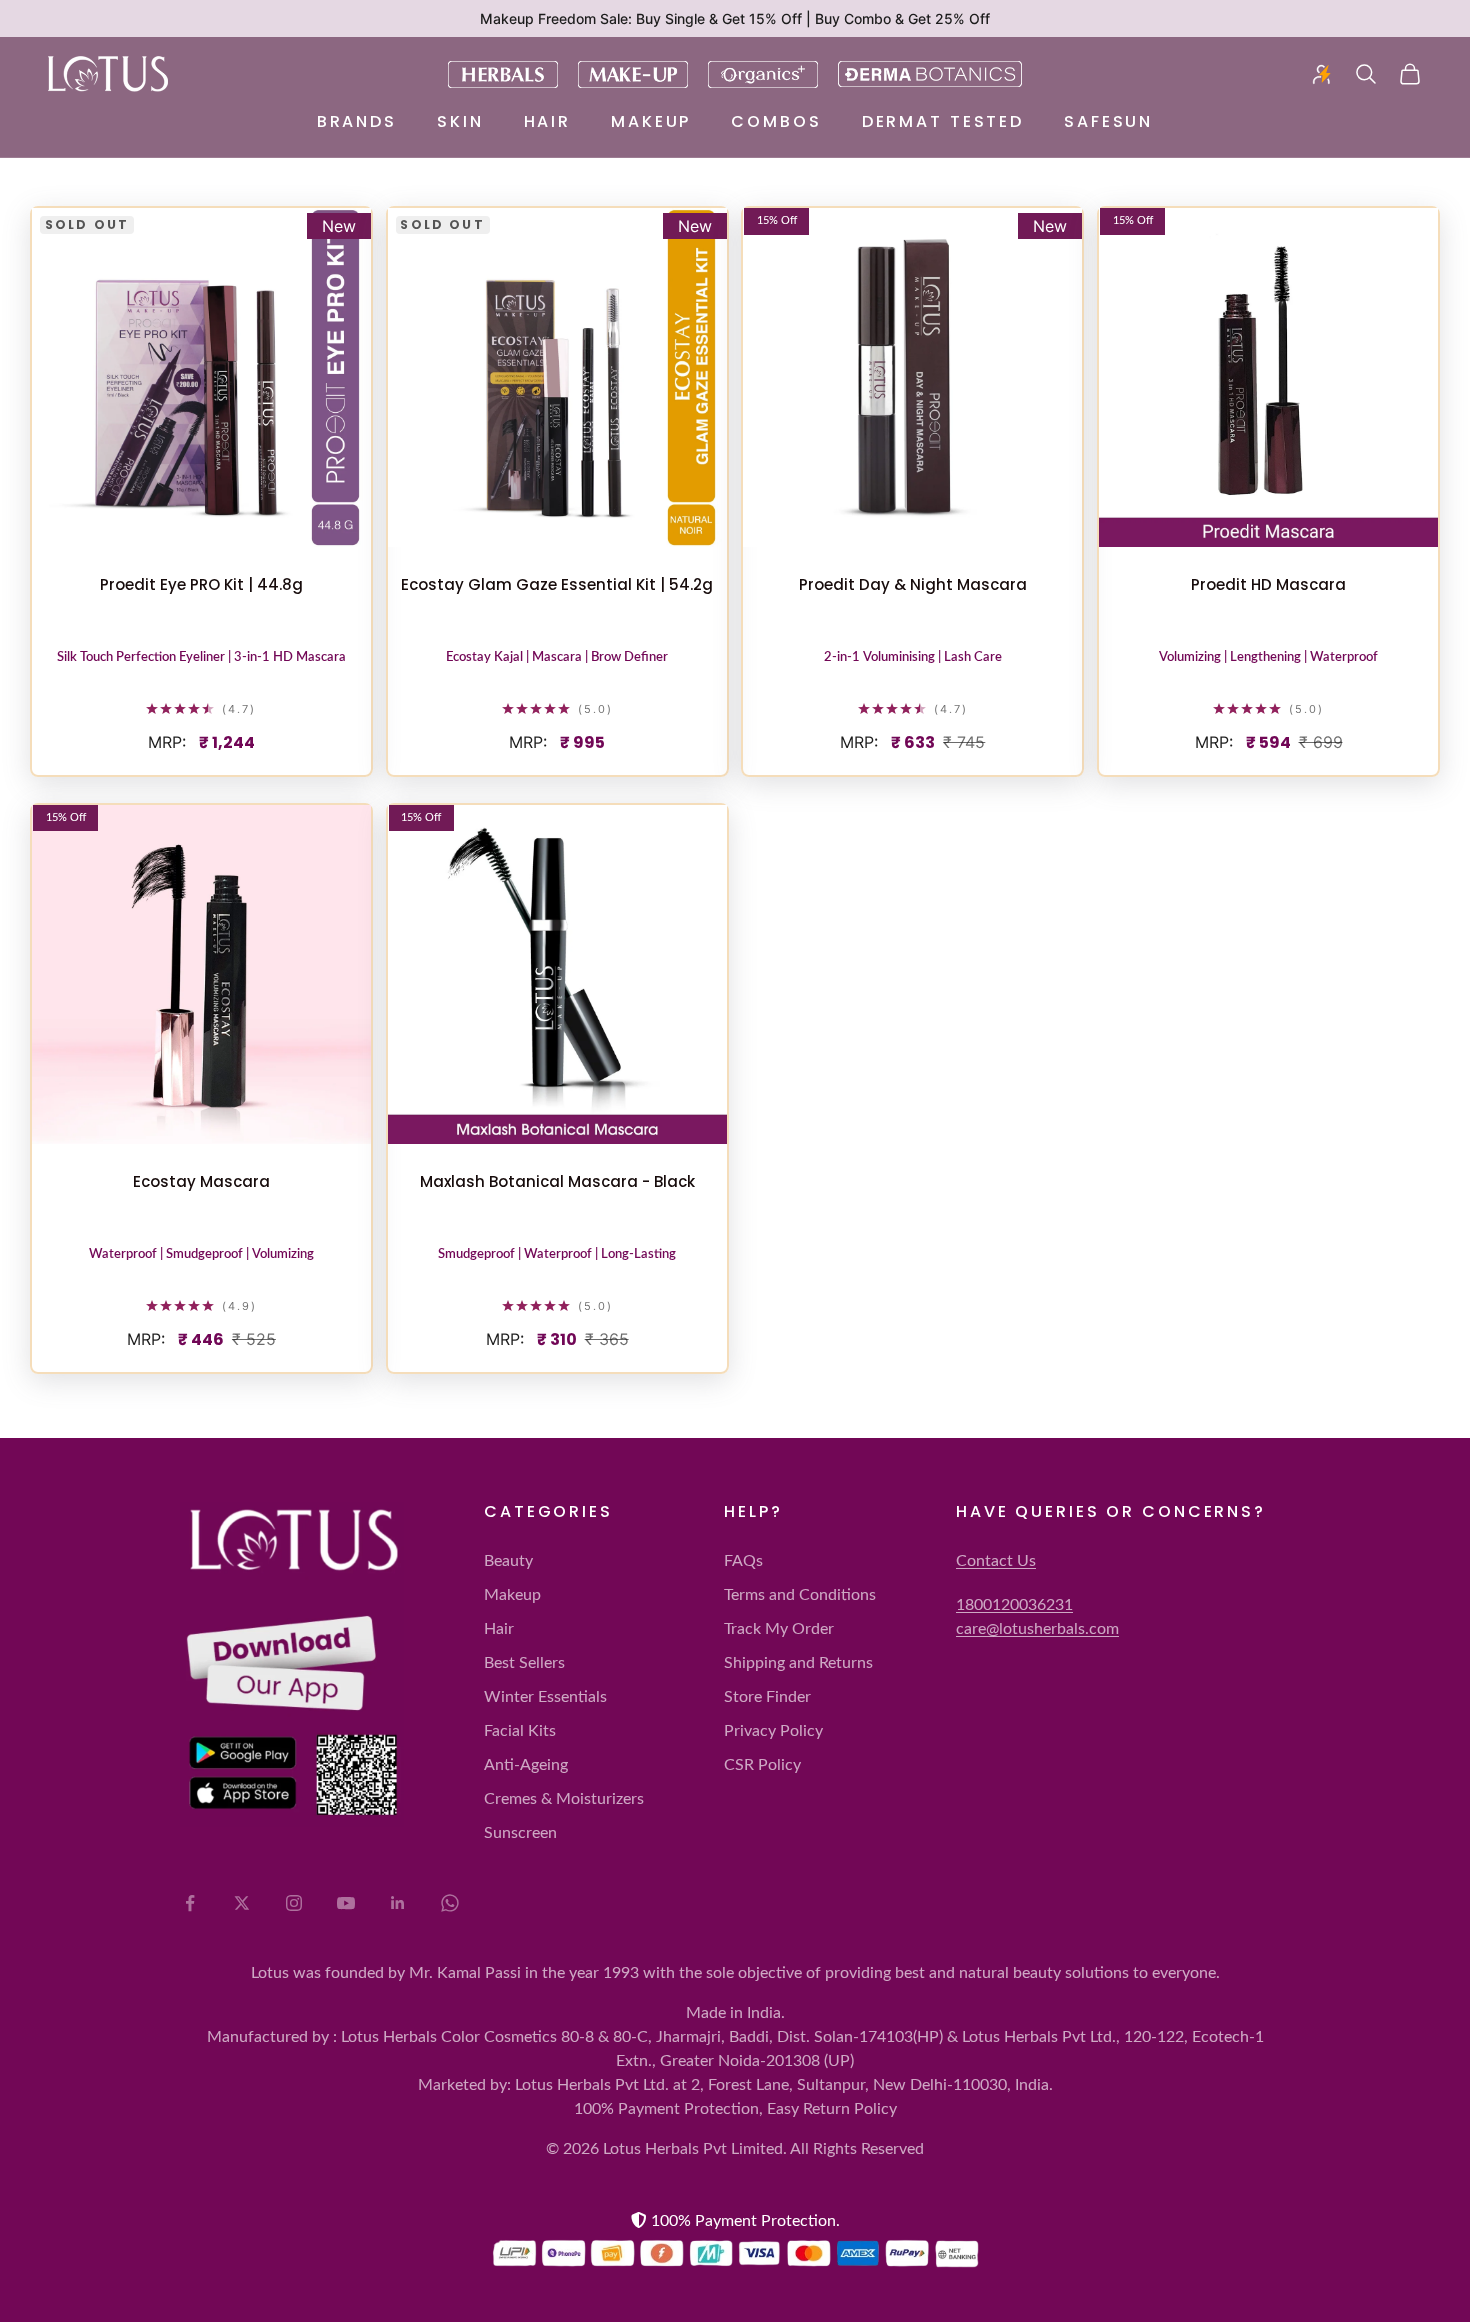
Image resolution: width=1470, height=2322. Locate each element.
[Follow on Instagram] (294, 1903)
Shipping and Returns (798, 1663)
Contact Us (996, 1561)
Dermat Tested (943, 121)
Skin (460, 121)
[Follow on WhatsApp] (450, 1903)
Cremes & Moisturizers (564, 1799)
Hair (548, 121)
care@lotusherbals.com (1037, 1629)
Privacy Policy (773, 1731)
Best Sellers (524, 1663)
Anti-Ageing (526, 1765)
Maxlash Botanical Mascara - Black (557, 1181)
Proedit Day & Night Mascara (913, 584)
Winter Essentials (545, 1697)
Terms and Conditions (800, 1595)
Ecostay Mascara (201, 1181)
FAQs (743, 1561)
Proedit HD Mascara (1268, 584)
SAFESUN (1108, 121)
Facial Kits (520, 1731)
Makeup (651, 121)
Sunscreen (520, 1833)
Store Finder (767, 1697)
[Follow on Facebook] (190, 1903)
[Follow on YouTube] (346, 1903)
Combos (776, 121)
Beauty (508, 1561)
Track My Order (779, 1629)
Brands (357, 121)
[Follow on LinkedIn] (398, 1903)
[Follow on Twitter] (242, 1903)
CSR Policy (762, 1765)
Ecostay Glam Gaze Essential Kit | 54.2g (557, 584)
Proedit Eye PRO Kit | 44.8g (201, 584)
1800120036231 (1014, 1605)
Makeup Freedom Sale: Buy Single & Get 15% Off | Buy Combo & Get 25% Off (735, 18)
